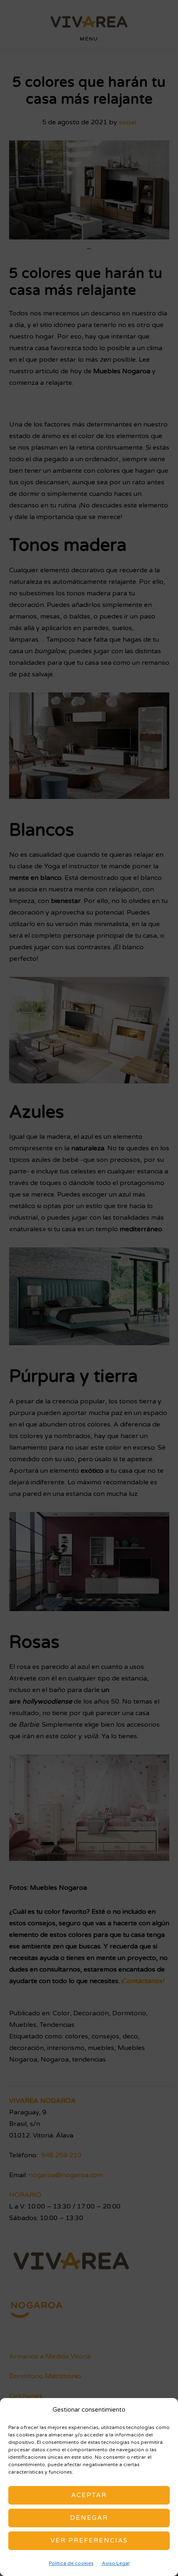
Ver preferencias (89, 2540)
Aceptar (89, 2495)
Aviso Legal (116, 2563)
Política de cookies (71, 2563)
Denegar (89, 2518)
